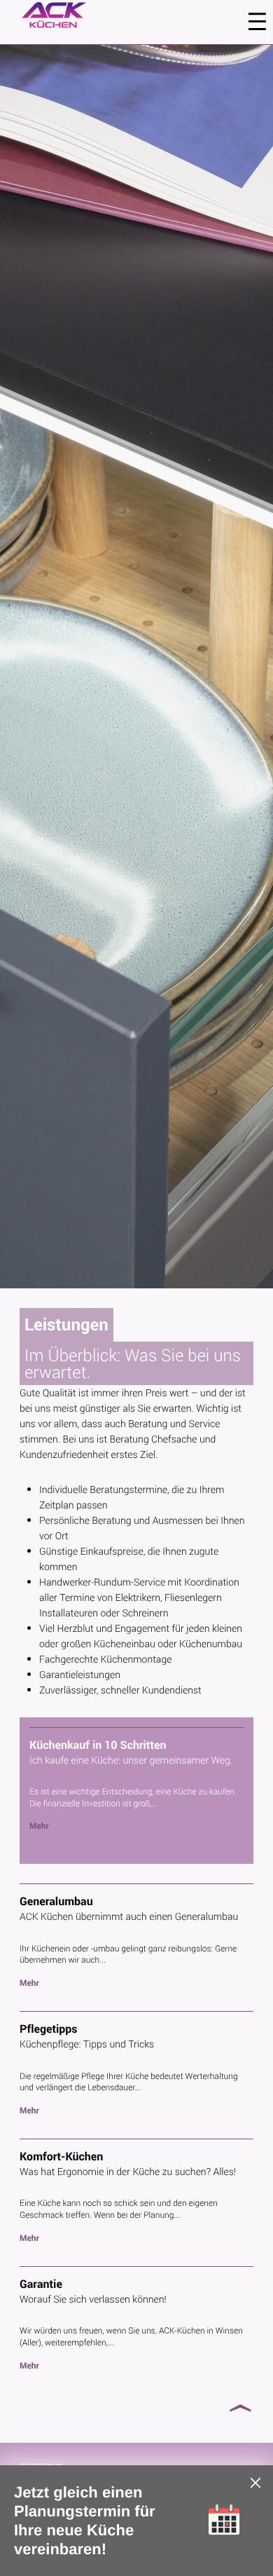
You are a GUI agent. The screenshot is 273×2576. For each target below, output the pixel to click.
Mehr (39, 1826)
